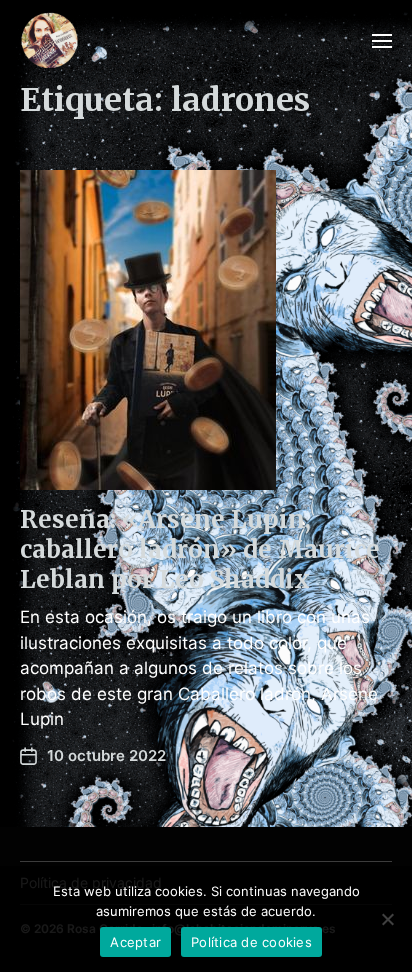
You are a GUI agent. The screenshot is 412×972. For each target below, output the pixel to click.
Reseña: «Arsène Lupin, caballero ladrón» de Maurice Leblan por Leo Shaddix (200, 549)
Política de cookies (251, 942)
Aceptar (135, 942)
